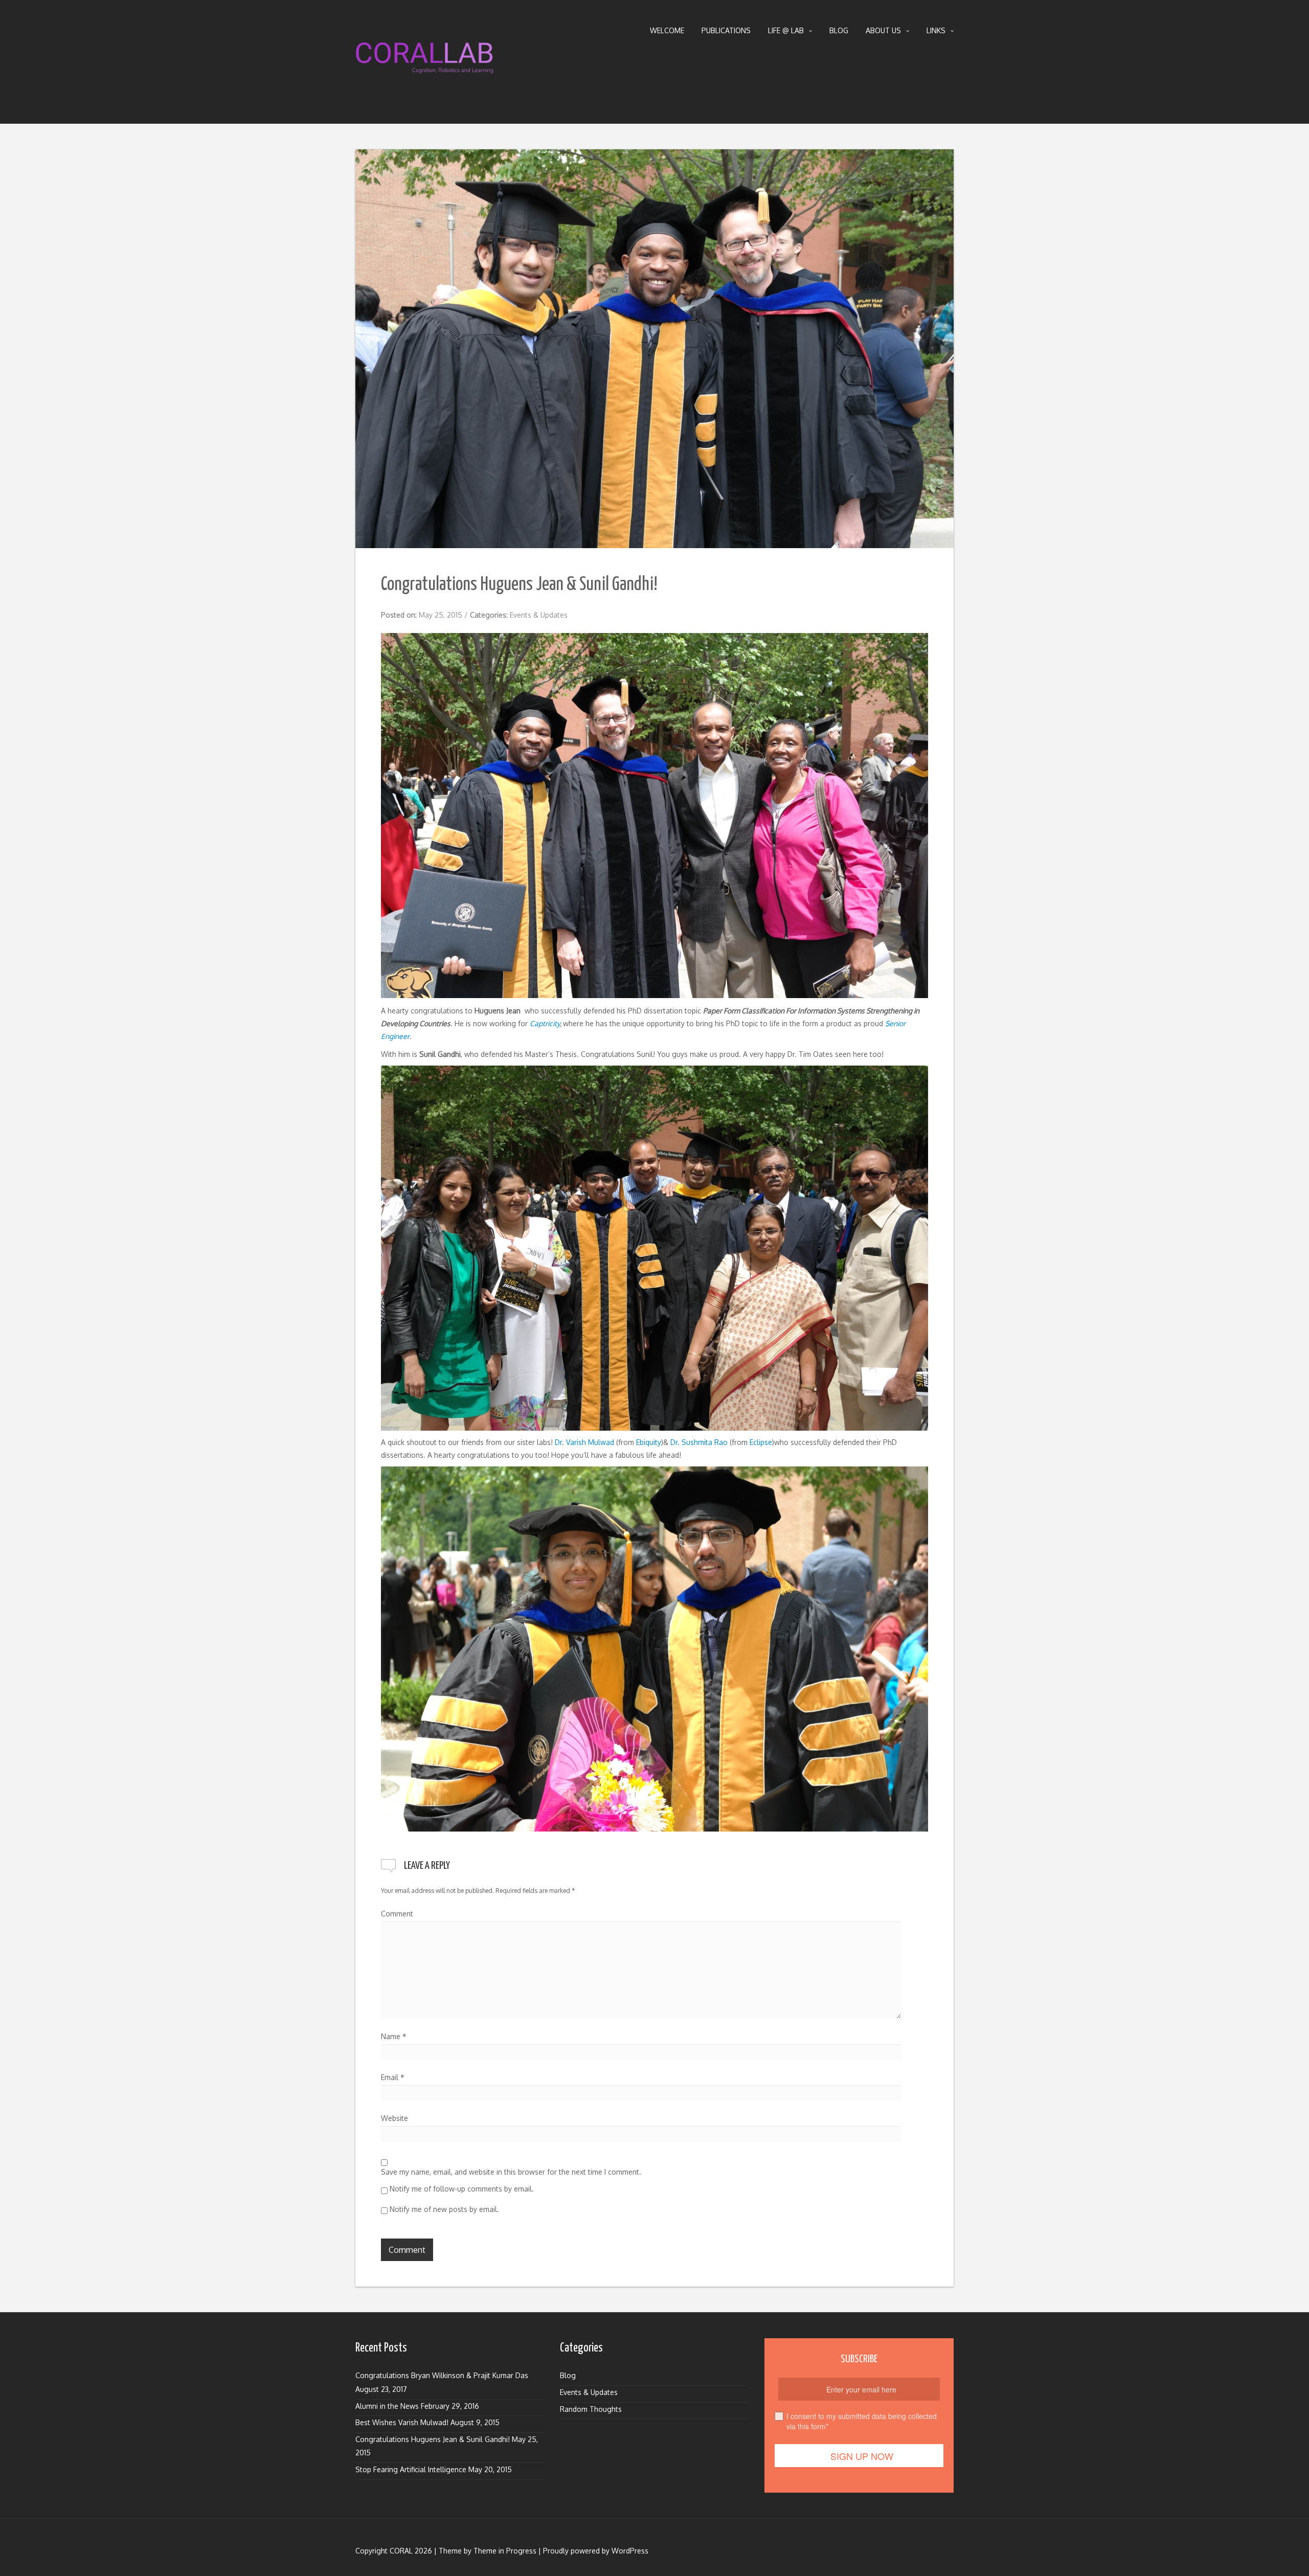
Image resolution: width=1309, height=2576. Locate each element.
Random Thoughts (591, 2409)
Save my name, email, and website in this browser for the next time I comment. (511, 2172)
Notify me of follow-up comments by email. (462, 2189)
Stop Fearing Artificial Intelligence (411, 2469)
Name (394, 2036)
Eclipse (761, 1442)
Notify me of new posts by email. (444, 2209)
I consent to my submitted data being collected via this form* (862, 2421)
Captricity (545, 1023)
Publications (726, 30)
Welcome (667, 30)
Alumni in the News (387, 2406)
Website (394, 2118)
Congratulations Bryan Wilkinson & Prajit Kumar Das (442, 2375)
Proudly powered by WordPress (596, 2551)
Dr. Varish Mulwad (584, 1442)
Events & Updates (539, 615)
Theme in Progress (505, 2551)
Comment (397, 1914)
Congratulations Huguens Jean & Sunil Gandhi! (433, 2439)
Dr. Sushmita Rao (699, 1442)
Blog (839, 30)
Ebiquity (649, 1442)
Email (393, 2077)
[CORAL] (424, 60)
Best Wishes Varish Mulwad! (402, 2422)
